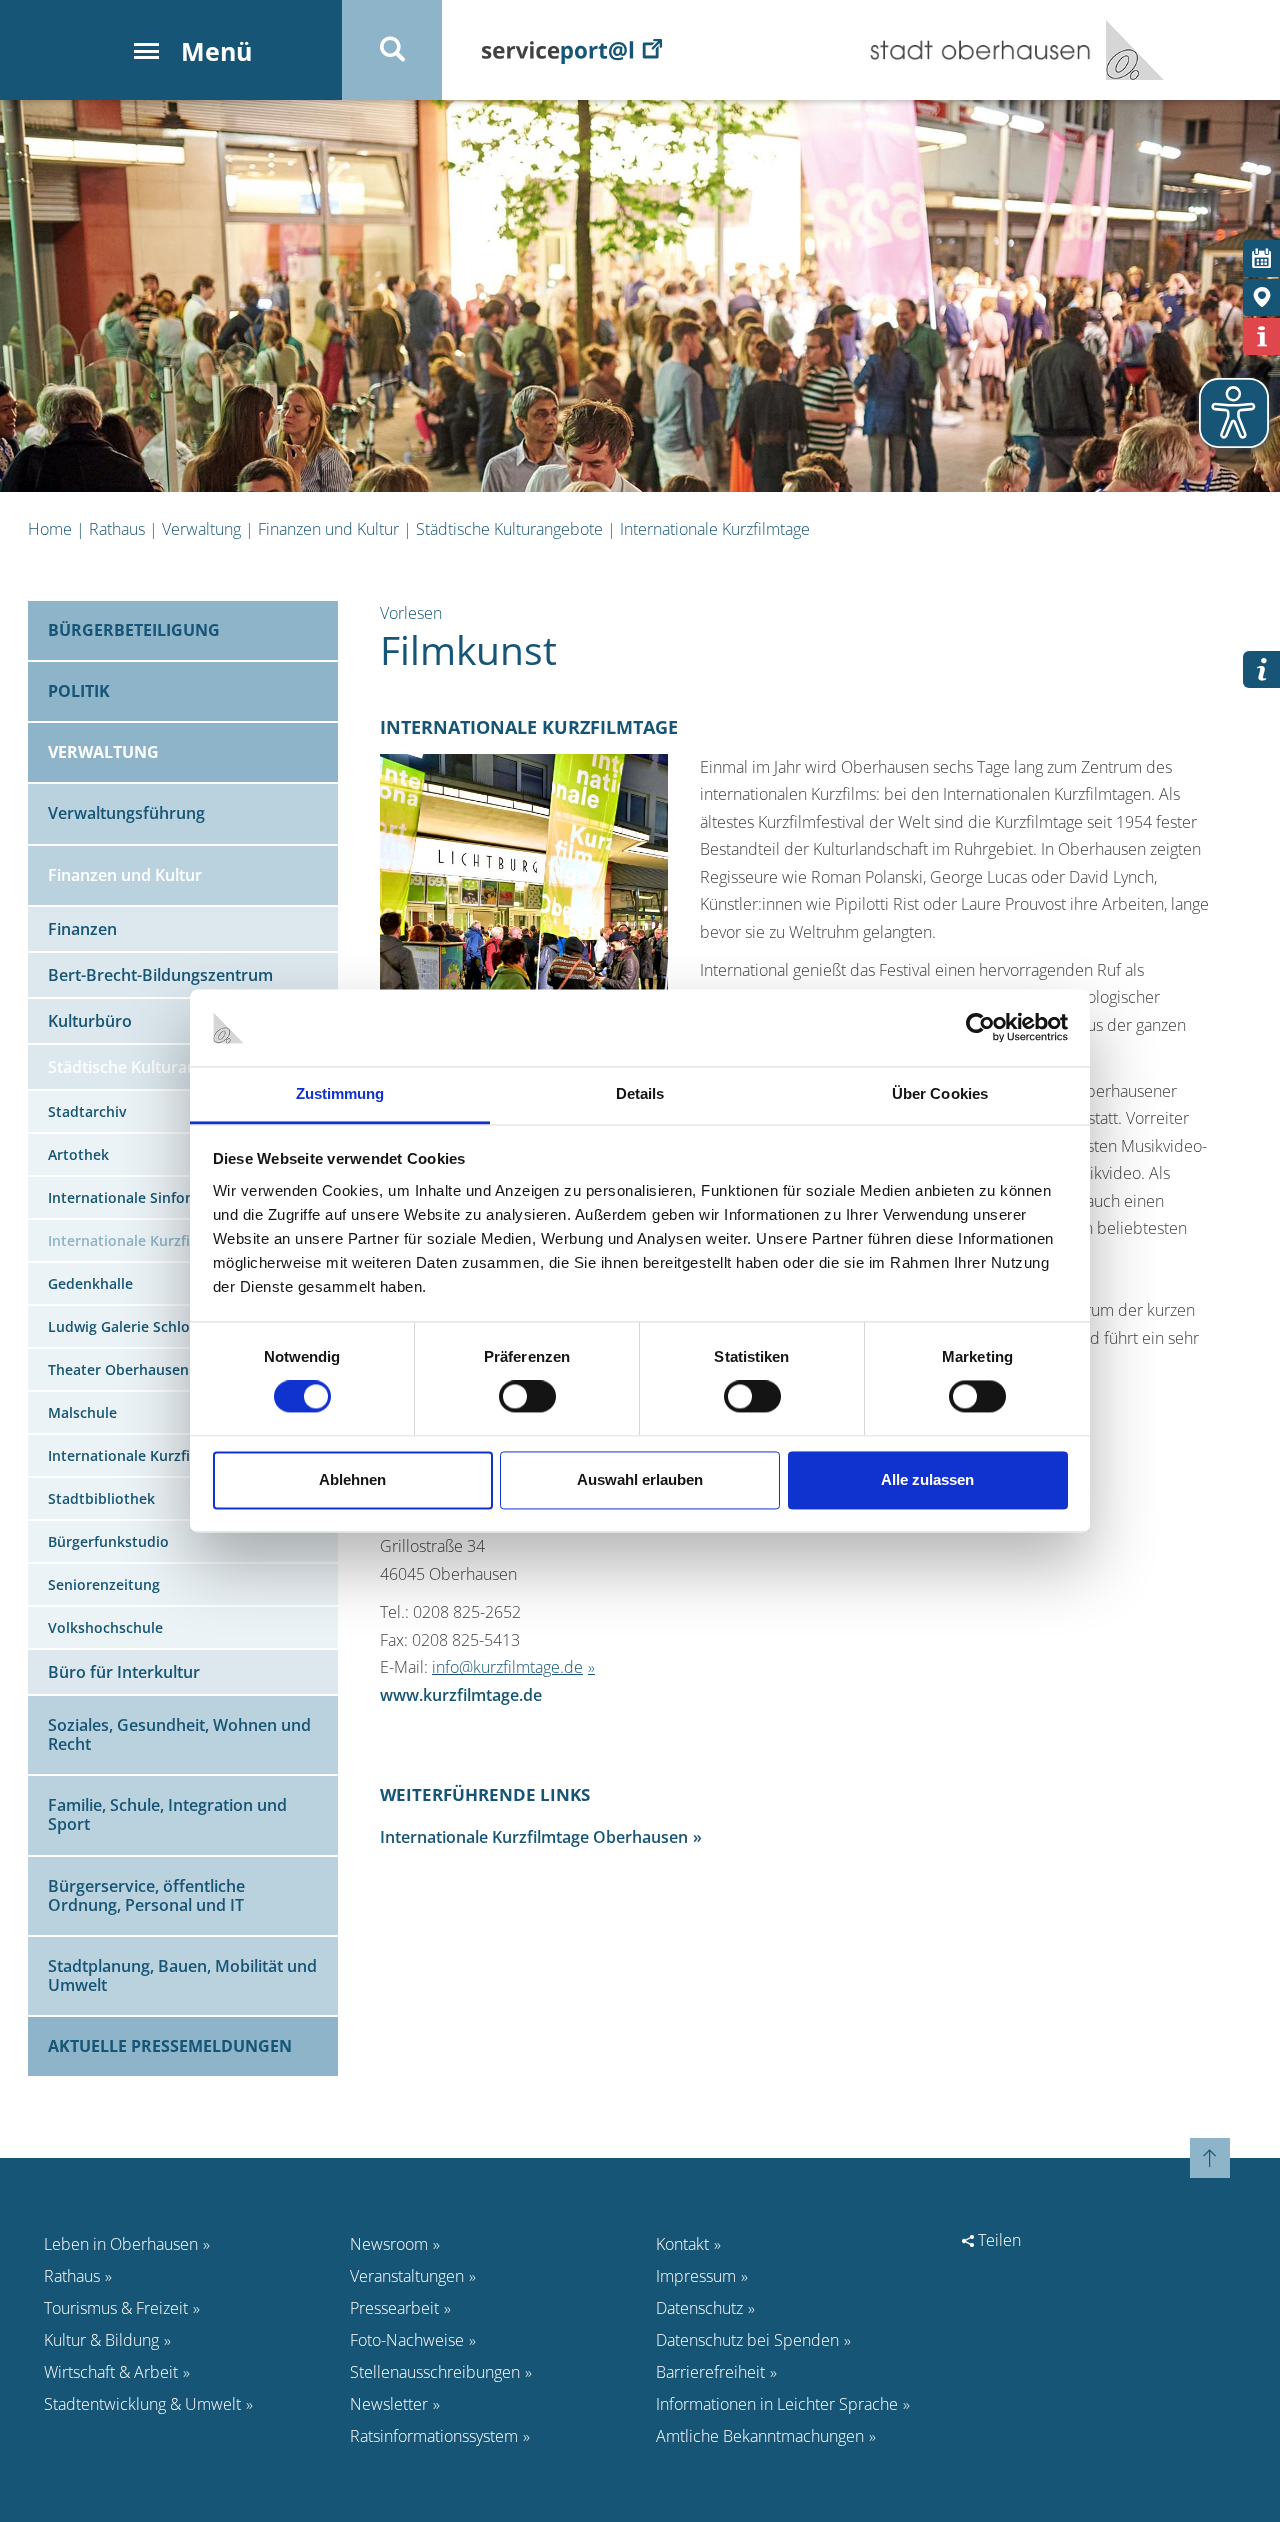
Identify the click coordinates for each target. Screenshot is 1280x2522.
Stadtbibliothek (101, 1498)
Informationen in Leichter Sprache (777, 2404)
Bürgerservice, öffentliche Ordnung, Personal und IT (146, 1895)
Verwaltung (201, 529)
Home (50, 529)
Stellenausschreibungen (435, 2372)
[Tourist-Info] (1261, 336)
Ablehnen (352, 1479)
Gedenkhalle (90, 1283)
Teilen (997, 2240)
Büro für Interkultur (124, 1672)
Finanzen (82, 929)
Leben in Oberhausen (121, 2244)
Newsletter (389, 2404)
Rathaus (117, 529)
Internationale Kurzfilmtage (715, 529)
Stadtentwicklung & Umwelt (142, 2404)
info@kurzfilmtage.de (507, 1667)
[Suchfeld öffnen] (392, 50)
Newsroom (389, 2244)
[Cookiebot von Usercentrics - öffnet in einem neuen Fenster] (980, 1028)
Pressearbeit (394, 2308)
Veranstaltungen (407, 2276)
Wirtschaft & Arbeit (111, 2372)
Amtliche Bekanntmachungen (760, 2436)
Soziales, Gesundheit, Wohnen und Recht (179, 1734)
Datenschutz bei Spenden (747, 2340)
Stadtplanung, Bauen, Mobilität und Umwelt (182, 1975)
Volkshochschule (105, 1627)
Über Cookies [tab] (940, 1093)
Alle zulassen (927, 1479)
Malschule (82, 1412)
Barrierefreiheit (710, 2372)
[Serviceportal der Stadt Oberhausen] (572, 50)
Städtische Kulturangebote (509, 529)
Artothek (78, 1154)
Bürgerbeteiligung (134, 630)
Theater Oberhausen (118, 1369)
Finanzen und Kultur (328, 529)
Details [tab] (640, 1093)
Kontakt (682, 2244)
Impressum (696, 2276)
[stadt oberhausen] (1128, 50)
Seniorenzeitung (104, 1584)
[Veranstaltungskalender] (1261, 258)
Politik (79, 691)
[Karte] (1261, 297)
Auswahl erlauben (640, 1479)
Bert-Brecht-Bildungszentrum (160, 975)
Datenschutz (699, 2308)
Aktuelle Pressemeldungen (170, 2046)
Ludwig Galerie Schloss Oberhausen (170, 1326)
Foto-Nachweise (407, 2340)
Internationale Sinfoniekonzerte (157, 1197)
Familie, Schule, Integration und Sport (167, 1814)
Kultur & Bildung (101, 2340)
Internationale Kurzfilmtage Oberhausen (534, 1837)
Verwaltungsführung (126, 813)
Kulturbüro (90, 1021)
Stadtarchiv (87, 1111)
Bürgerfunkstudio (108, 1541)
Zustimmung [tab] (340, 1093)
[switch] (527, 1397)
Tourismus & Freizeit (116, 2308)
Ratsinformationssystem (434, 2436)
